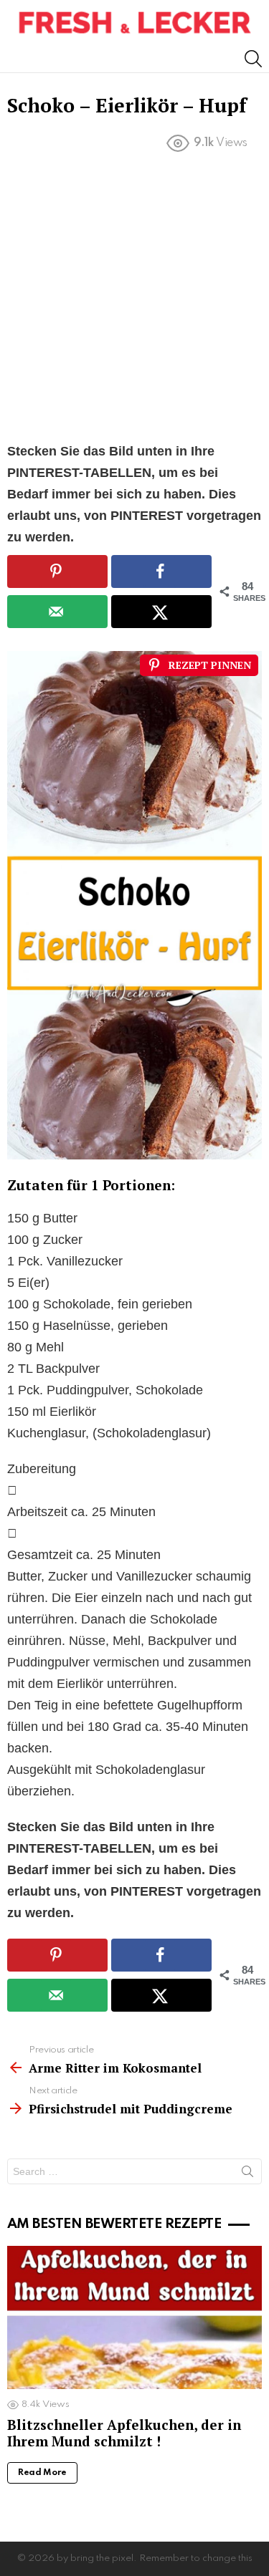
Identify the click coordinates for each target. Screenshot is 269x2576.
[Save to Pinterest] (57, 571)
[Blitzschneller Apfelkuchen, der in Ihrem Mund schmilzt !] (134, 2317)
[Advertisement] (134, 300)
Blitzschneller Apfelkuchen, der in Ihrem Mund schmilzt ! (124, 2433)
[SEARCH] (253, 59)
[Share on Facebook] (161, 571)
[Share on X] (161, 612)
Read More (42, 2473)
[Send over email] (57, 612)
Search (247, 2174)
